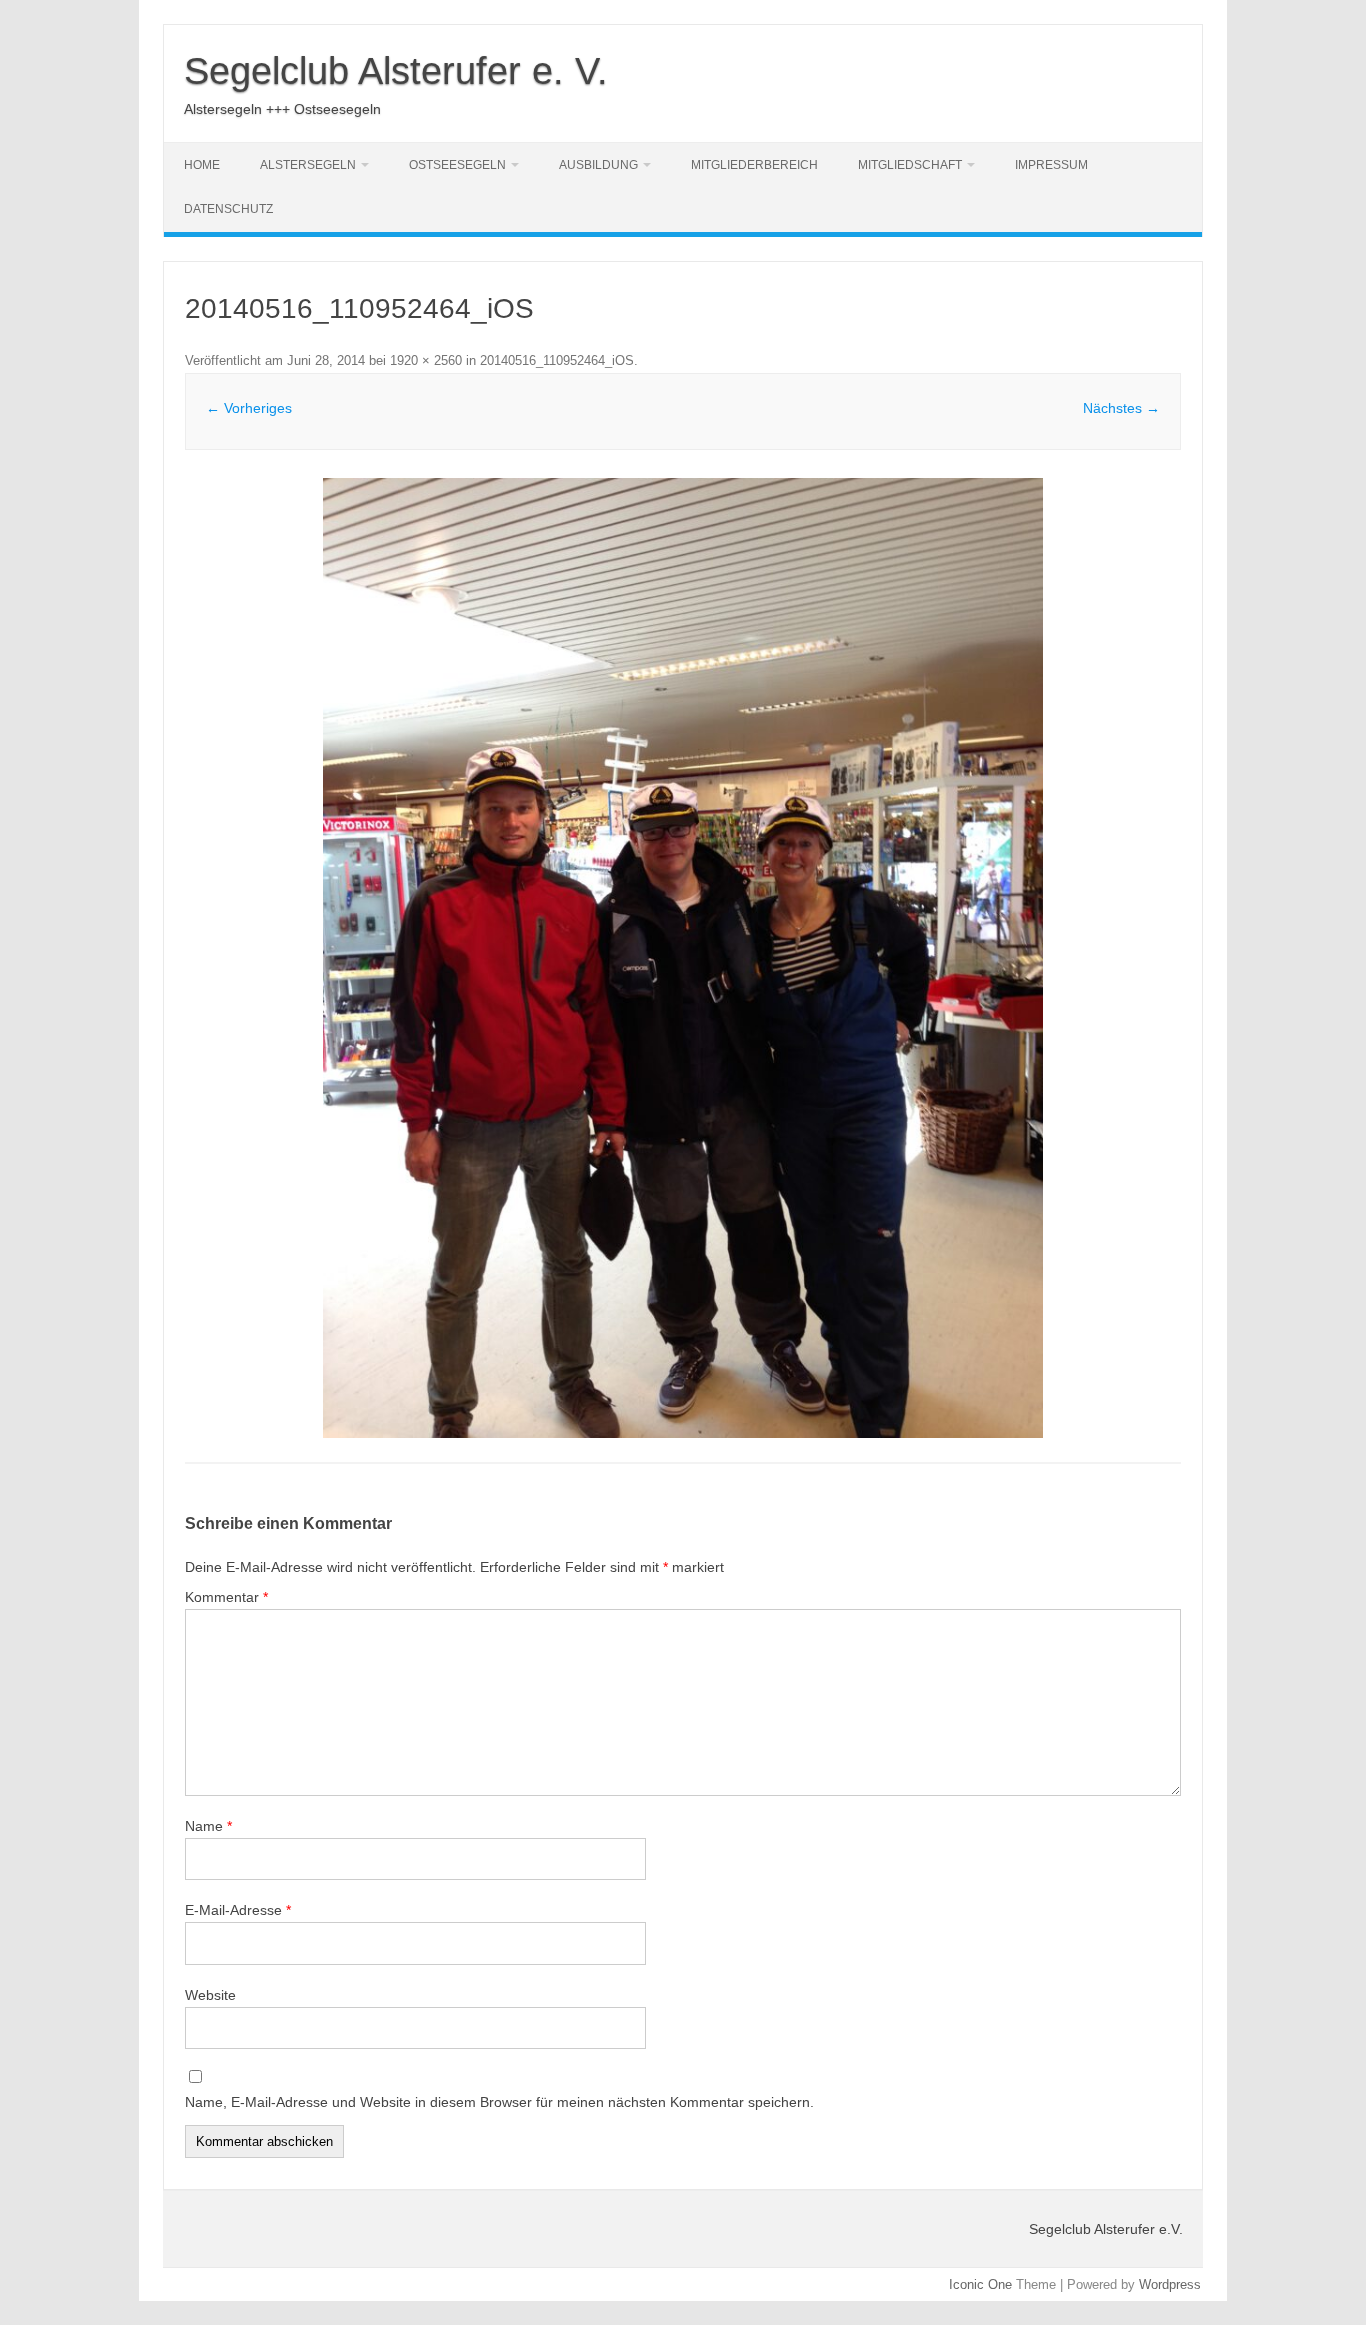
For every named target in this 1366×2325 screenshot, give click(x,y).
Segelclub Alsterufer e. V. (396, 71)
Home (202, 165)
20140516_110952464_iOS (557, 360)
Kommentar (226, 1597)
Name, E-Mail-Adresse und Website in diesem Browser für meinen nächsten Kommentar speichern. (499, 2102)
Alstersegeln (308, 165)
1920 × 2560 (426, 360)
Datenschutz (228, 209)
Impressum (1051, 165)
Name (208, 1826)
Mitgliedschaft (910, 165)
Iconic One (980, 2284)
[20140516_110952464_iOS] (683, 958)
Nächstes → (1121, 408)
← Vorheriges (249, 408)
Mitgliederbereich (754, 165)
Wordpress (1170, 2284)
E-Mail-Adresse (238, 1910)
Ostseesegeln (457, 165)
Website (210, 1995)
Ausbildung (598, 165)
